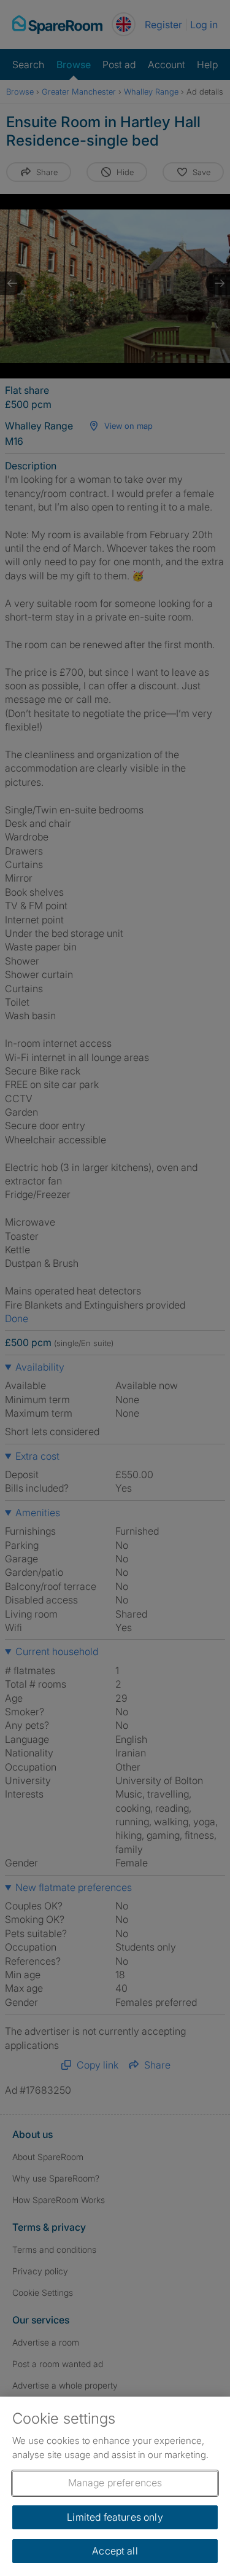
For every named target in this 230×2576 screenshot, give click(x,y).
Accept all (115, 2551)
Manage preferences (115, 2483)
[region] (115, 2486)
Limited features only (115, 2517)
